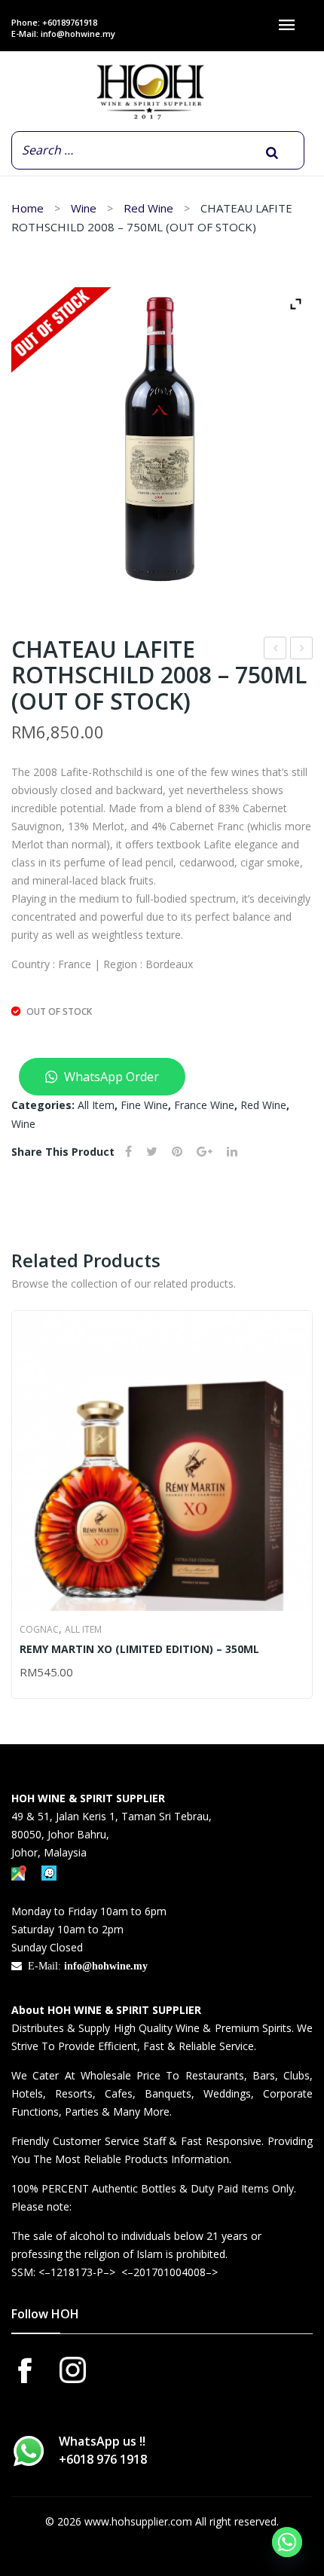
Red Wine (148, 208)
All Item (96, 1105)
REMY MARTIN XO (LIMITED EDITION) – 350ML (139, 1649)
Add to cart (26, 1673)
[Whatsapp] (287, 2542)
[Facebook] (128, 1152)
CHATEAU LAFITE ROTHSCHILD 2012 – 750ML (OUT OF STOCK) (302, 650)
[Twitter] (152, 1152)
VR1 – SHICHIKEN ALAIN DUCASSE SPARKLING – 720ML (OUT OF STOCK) (275, 650)
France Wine (204, 1105)
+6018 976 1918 (103, 2459)
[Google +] (205, 1152)
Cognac (39, 1629)
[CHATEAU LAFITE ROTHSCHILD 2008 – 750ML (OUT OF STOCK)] (162, 439)
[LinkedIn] (232, 1152)
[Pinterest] (177, 1152)
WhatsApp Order (110, 1077)
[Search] (272, 153)
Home (28, 208)
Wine (84, 208)
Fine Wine (144, 1105)
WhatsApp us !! (103, 2450)
